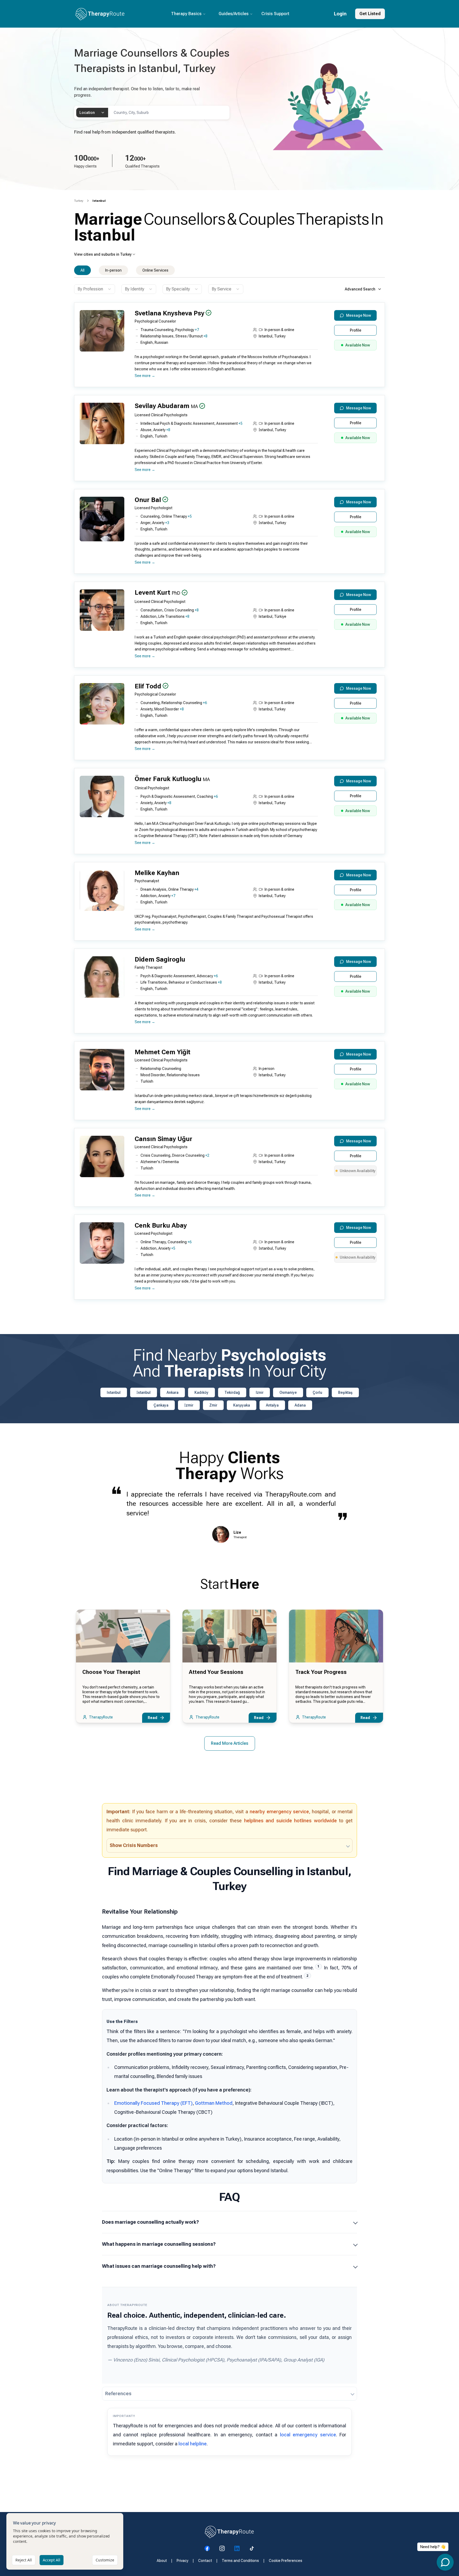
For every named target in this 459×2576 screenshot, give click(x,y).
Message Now (359, 315)
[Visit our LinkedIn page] (237, 2548)
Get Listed (370, 14)
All (82, 270)
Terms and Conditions (240, 2561)
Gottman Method (214, 2103)
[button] (228, 347)
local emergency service (308, 2435)
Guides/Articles (234, 14)
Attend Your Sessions (216, 1672)
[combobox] (92, 113)
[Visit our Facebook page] (207, 2548)
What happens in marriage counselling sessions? (159, 2244)
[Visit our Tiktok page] (252, 2548)
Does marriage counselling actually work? (150, 2222)
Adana (300, 1405)
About (162, 2561)
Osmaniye (288, 1392)
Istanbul (114, 1392)
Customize (105, 2560)
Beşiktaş (345, 1392)
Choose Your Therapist (111, 1672)
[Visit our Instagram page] (222, 2548)
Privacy (182, 2561)
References (118, 2393)
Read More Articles (230, 1743)
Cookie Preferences (286, 2561)
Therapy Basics (186, 14)
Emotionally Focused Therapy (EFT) (153, 2103)
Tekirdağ (232, 1392)
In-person (113, 270)
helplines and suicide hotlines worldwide (290, 1821)
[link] (99, 201)
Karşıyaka (242, 1405)
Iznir (260, 1392)
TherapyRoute (101, 1717)
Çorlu (317, 1392)
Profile (356, 330)
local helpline (193, 2444)
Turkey (79, 201)
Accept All (52, 2560)
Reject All (24, 2560)
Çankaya (161, 1405)
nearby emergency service (279, 1812)
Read (152, 1718)
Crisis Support (275, 14)
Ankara (173, 1392)
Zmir (213, 1405)
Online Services (155, 270)
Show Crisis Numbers (134, 1845)
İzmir (189, 1405)
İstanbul (144, 1392)
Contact (205, 2561)
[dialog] (65, 2541)
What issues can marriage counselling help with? (159, 2266)
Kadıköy (201, 1392)
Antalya (272, 1405)
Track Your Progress (321, 1672)
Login (340, 14)
